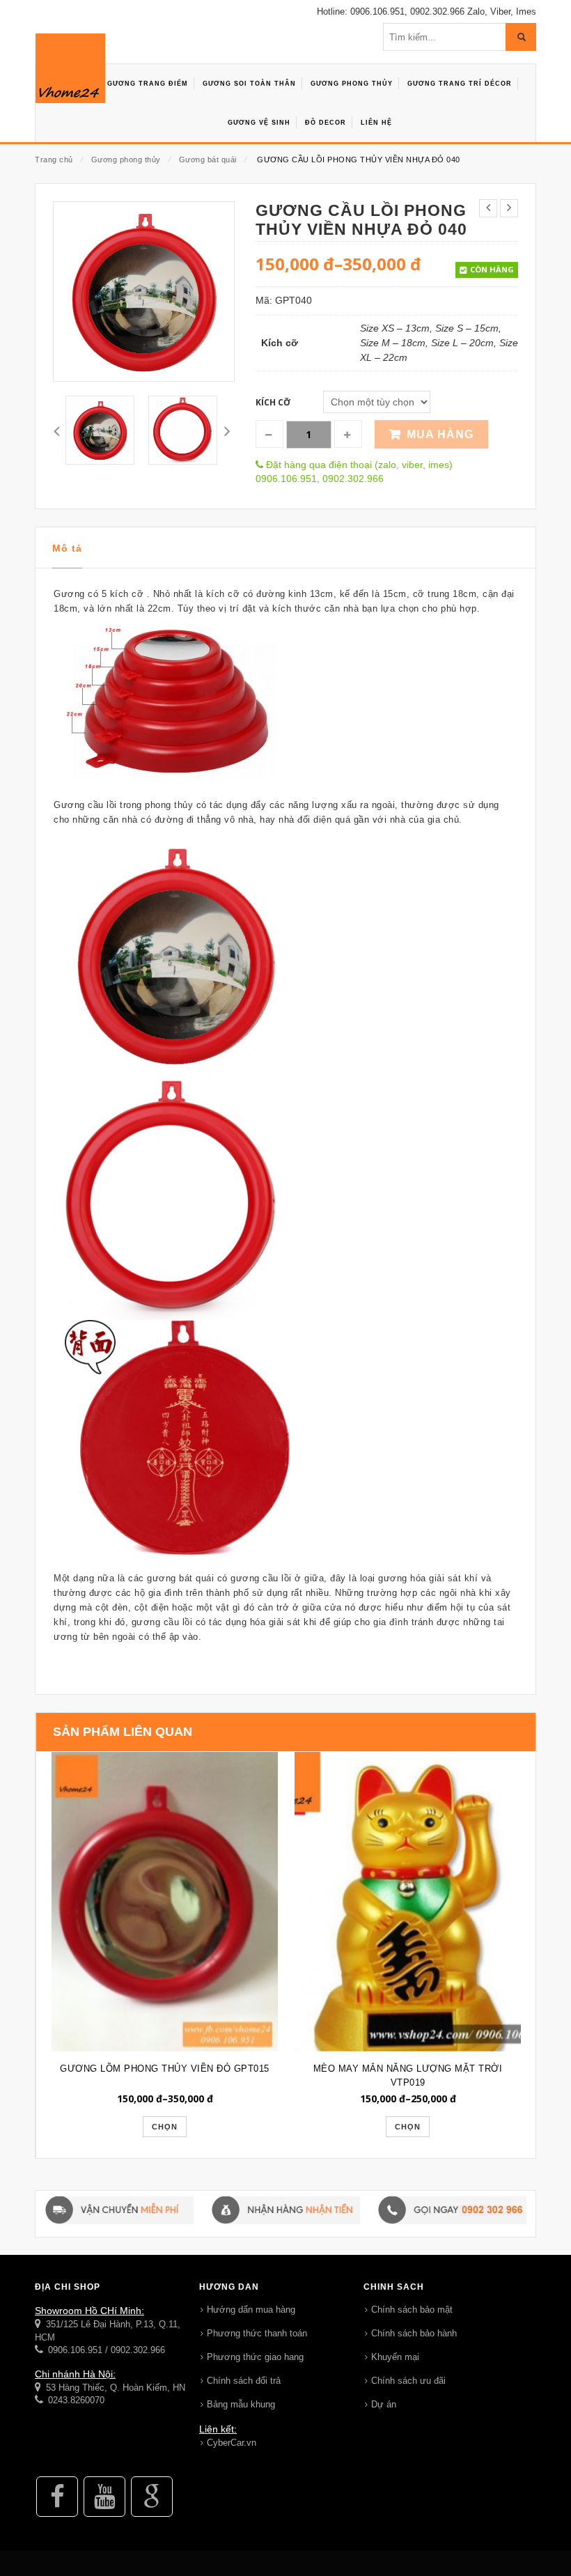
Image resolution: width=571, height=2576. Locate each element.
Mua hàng (440, 434)
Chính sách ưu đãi (408, 2381)
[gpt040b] (183, 430)
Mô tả (67, 548)
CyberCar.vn (232, 2443)
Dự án (384, 2404)
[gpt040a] (100, 430)
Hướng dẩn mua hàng (251, 2310)
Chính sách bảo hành (414, 2333)
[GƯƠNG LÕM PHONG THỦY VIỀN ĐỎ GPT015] (165, 1901)
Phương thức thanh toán (257, 2333)
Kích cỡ (273, 402)
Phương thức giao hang (255, 2357)
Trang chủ (54, 160)
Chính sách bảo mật (412, 2310)
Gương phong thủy (126, 160)
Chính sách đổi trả (244, 2381)
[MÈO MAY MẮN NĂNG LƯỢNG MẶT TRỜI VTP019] (408, 1901)
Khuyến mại (395, 2357)
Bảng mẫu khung (241, 2404)
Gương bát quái (208, 160)
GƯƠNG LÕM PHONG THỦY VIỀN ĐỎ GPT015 (165, 2069)
